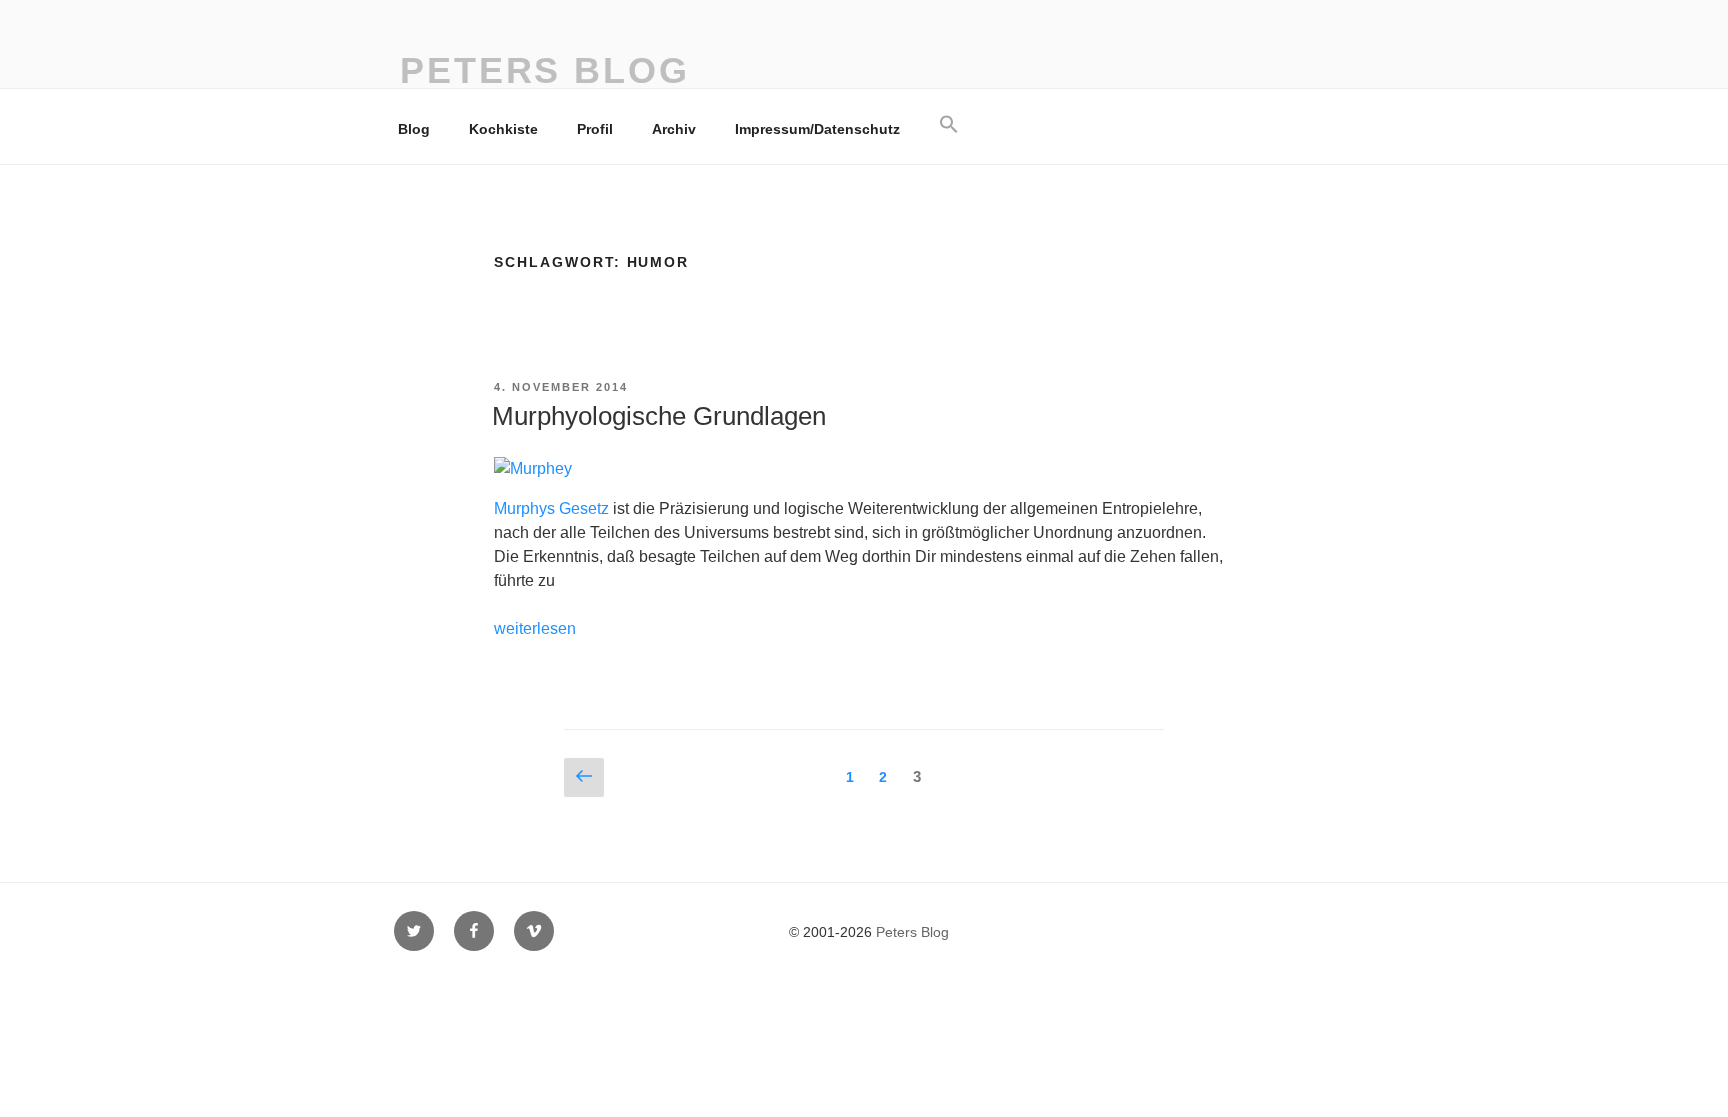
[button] (948, 125)
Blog (414, 129)
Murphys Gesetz (551, 508)
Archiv (674, 129)
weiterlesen (535, 628)
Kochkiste (503, 129)
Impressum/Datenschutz (817, 129)
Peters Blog (545, 70)
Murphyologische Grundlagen (659, 416)
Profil (595, 129)
